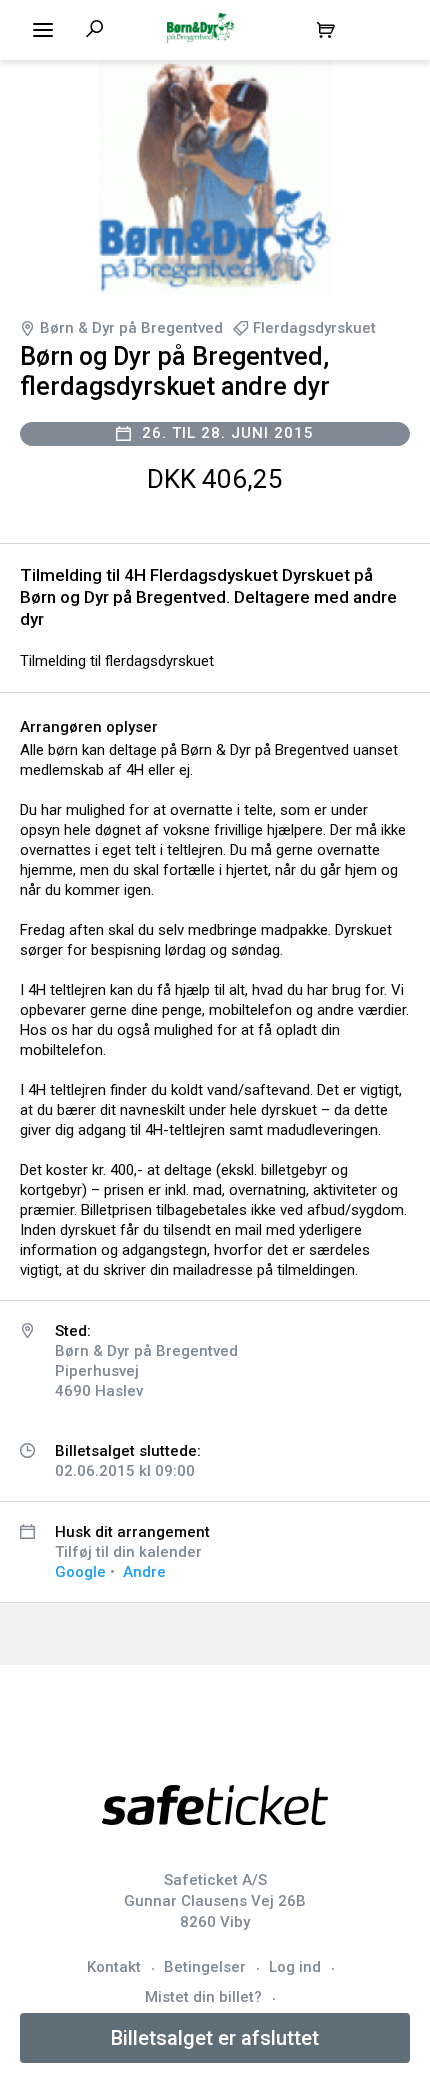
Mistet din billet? (203, 1997)
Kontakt (114, 1967)
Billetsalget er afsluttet (215, 2038)
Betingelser (205, 1967)
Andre (144, 1572)
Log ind (295, 1967)
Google (80, 1572)
